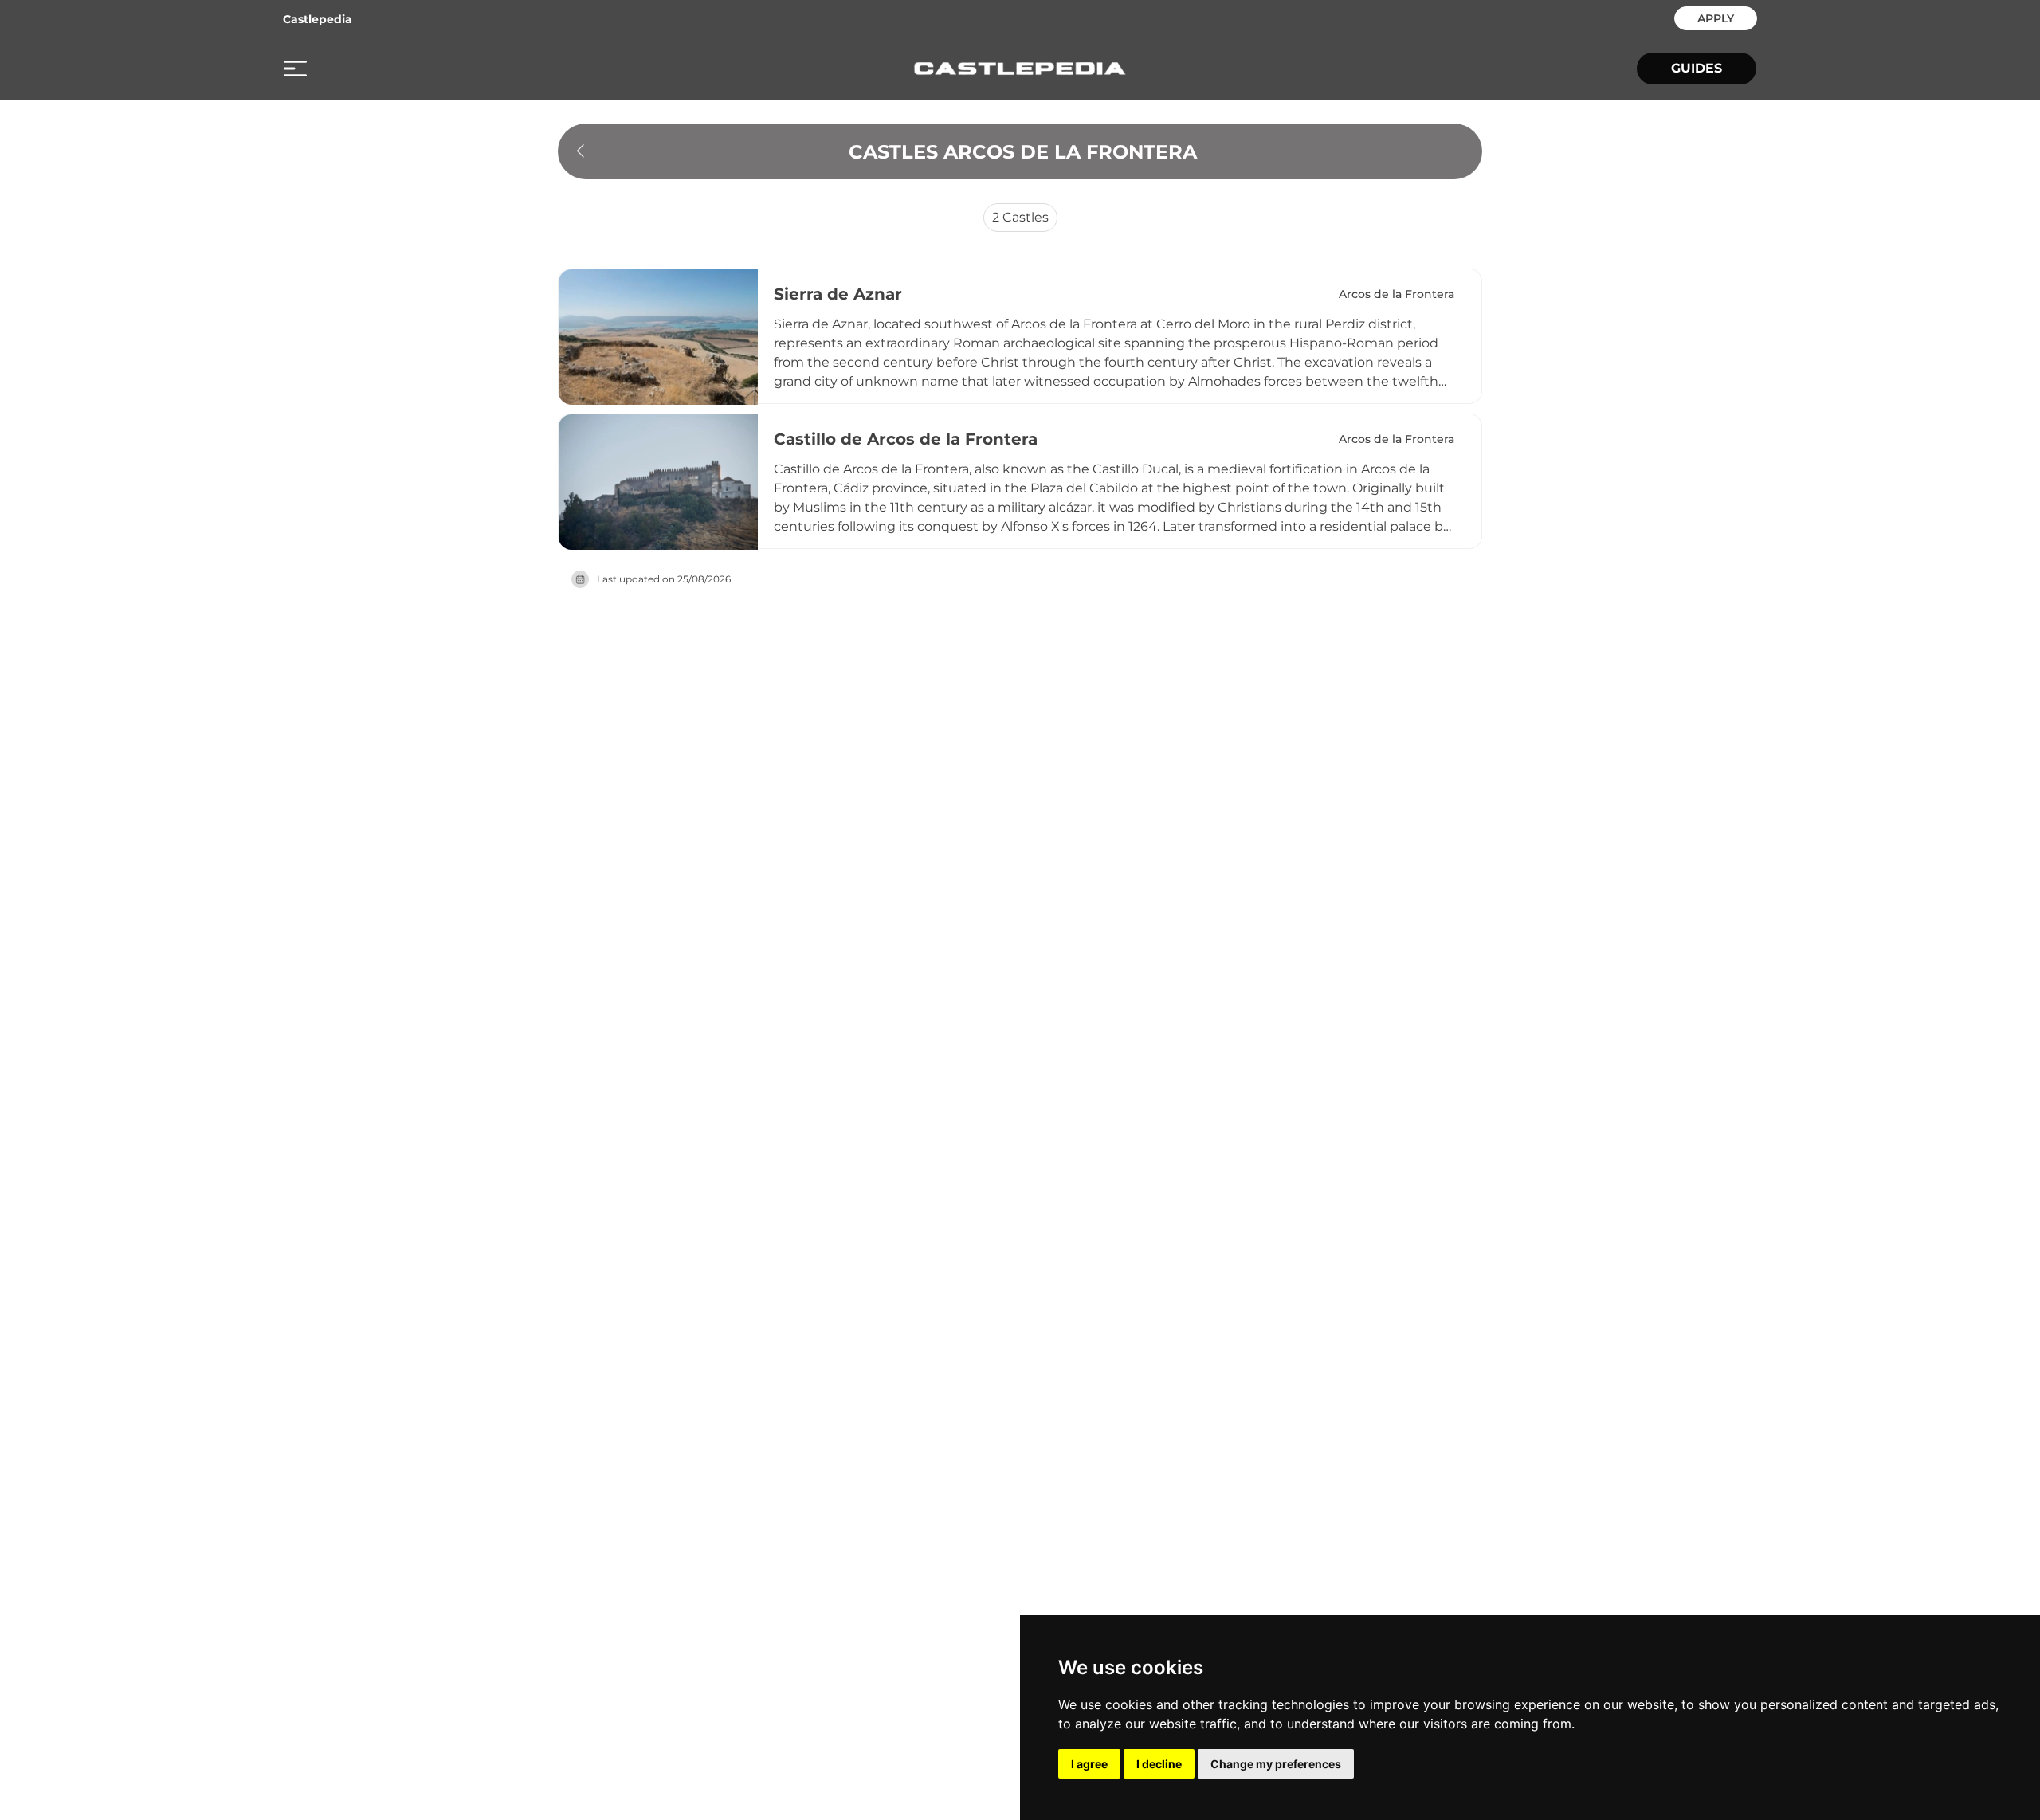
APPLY (1716, 17)
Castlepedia (318, 19)
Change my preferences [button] (1276, 1764)
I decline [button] (1159, 1764)
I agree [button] (1089, 1764)
